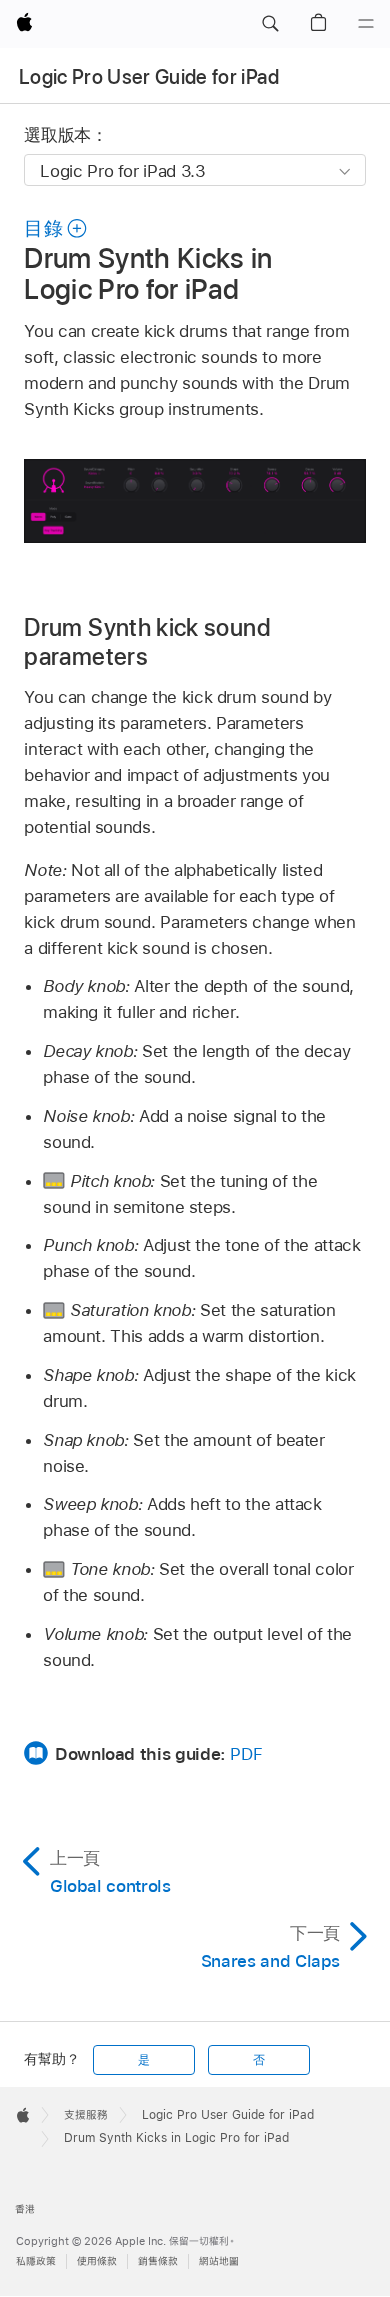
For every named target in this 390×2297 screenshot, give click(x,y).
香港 (25, 2209)
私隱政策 (36, 2261)
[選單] (366, 24)
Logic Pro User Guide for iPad (149, 77)
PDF (246, 1754)
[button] (270, 24)
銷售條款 (158, 2261)
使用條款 (97, 2261)
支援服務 (86, 2115)
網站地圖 (219, 2261)
